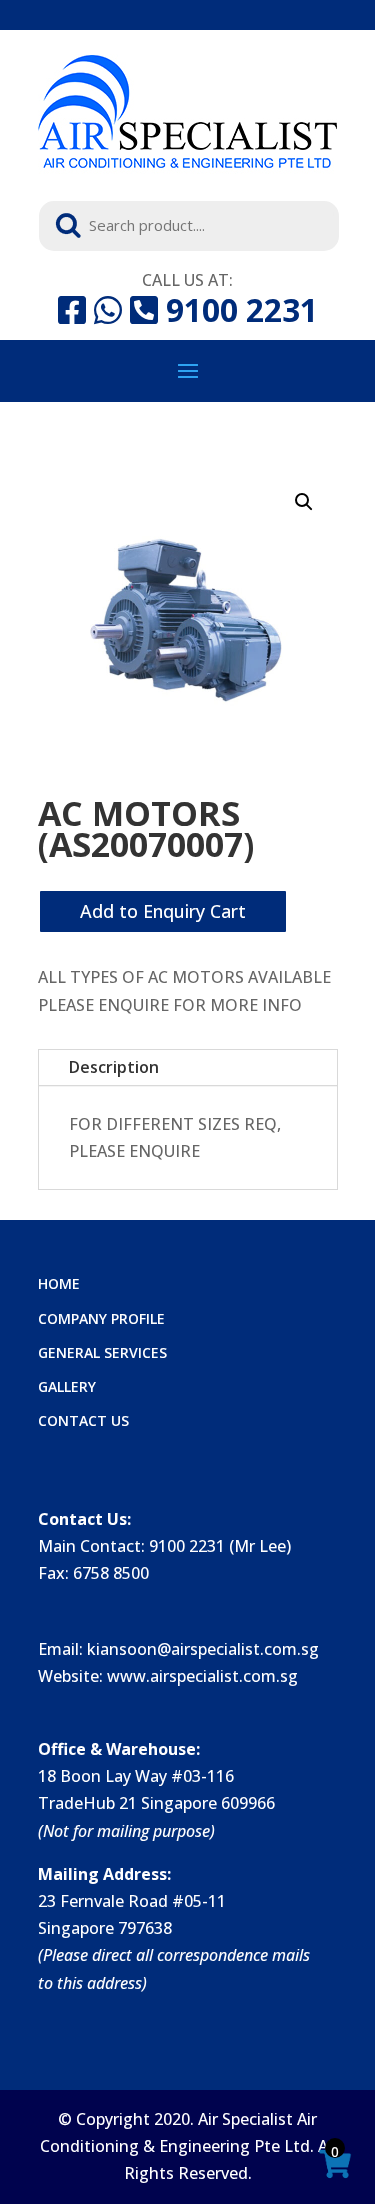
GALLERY (67, 1386)
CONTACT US (83, 1420)
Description (114, 1067)
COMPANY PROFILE (101, 1318)
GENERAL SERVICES (102, 1352)
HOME (59, 1283)
